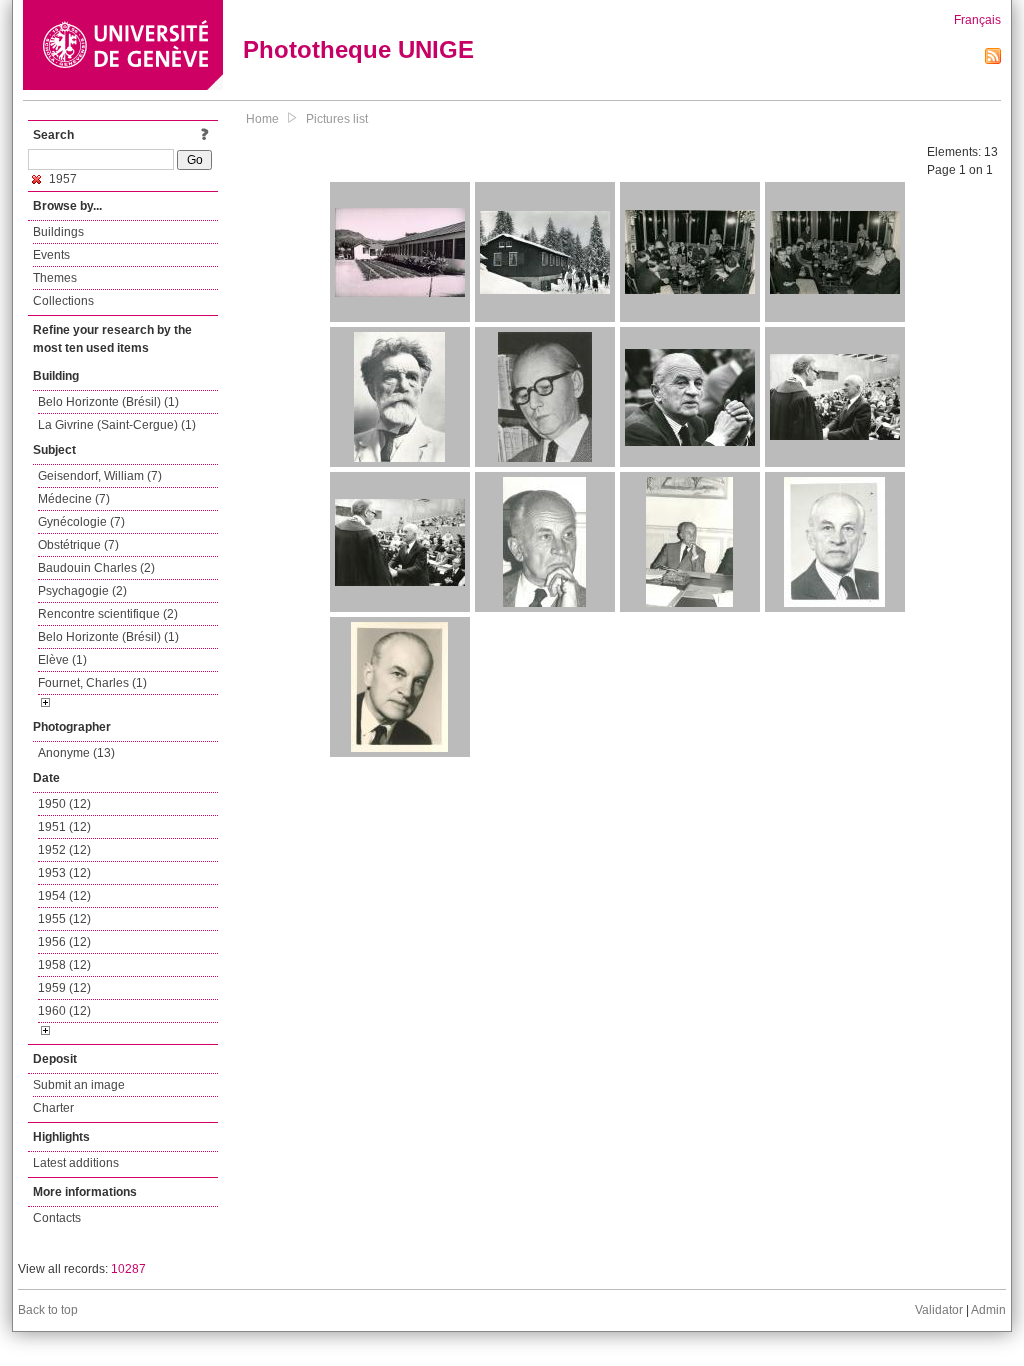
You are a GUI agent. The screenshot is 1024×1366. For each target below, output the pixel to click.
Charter (53, 1108)
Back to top (48, 1310)
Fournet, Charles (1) (92, 683)
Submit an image (79, 1085)
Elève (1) (62, 660)
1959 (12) (64, 988)
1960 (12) (64, 1011)
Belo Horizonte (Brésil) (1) (108, 402)
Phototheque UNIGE (358, 49)
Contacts (57, 1218)
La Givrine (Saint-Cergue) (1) (117, 425)
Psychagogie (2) (82, 591)
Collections (63, 301)
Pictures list (337, 119)
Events (51, 255)
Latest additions (76, 1163)
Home (262, 119)
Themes (55, 278)
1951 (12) (64, 827)
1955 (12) (64, 919)
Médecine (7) (74, 499)
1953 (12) (64, 873)
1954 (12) (64, 896)
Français (977, 20)
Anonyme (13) (76, 753)
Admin (988, 1310)
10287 (128, 1269)
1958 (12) (64, 965)
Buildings (58, 232)
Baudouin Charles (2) (96, 568)
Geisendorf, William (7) (100, 476)
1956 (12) (64, 942)
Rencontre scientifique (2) (108, 614)
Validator (939, 1310)
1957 (61, 179)
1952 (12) (64, 850)
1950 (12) (64, 804)
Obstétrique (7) (78, 545)
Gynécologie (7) (81, 522)
